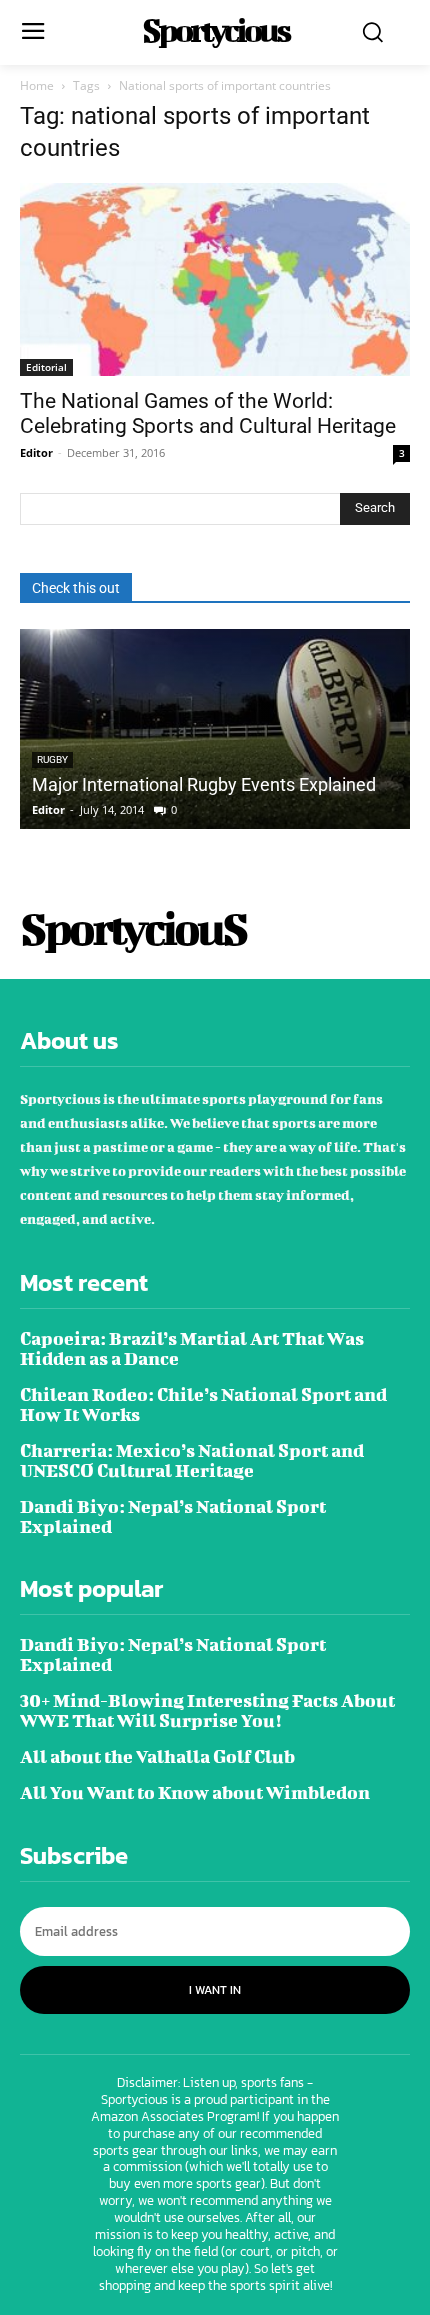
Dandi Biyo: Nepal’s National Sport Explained (173, 1516)
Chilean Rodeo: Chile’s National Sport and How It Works (203, 1404)
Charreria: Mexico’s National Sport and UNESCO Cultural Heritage (192, 1460)
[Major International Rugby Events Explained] (215, 729)
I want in (215, 1990)
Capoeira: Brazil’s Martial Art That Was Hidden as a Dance (192, 1348)
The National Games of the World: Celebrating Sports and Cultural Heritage (208, 413)
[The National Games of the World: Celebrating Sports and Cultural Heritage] (215, 279)
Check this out (76, 588)
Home (37, 85)
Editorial (46, 367)
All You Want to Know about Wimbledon (195, 1792)
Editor (36, 452)
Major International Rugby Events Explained (204, 784)
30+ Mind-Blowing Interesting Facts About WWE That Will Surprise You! (207, 1710)
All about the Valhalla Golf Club (157, 1756)
